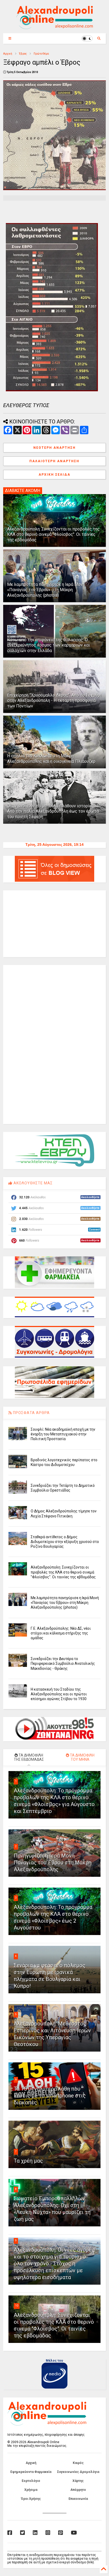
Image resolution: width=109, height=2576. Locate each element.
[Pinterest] (61, 2533)
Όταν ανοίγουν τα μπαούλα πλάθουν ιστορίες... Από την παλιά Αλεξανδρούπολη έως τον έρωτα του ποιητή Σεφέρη (53, 811)
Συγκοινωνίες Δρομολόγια (78, 2472)
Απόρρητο (78, 2490)
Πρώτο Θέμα (41, 54)
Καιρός (78, 2463)
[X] (22, 2533)
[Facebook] (10, 2533)
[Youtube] (74, 2533)
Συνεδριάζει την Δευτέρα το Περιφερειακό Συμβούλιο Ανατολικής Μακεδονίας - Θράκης (63, 1663)
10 (17, 2306)
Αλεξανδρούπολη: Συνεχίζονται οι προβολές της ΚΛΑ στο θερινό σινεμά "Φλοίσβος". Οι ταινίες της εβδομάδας (53, 535)
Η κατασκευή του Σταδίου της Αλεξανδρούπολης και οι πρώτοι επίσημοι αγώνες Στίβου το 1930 (59, 1694)
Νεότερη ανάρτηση (54, 448)
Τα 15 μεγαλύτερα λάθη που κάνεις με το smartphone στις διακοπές (50, 2096)
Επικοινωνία (78, 2499)
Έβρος (23, 54)
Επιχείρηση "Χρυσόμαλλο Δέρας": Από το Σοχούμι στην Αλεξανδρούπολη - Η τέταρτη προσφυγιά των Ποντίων (54, 701)
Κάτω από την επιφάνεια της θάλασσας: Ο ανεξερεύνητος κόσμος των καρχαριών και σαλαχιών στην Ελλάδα (49, 645)
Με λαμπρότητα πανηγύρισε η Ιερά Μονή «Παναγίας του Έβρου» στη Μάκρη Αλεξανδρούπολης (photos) (46, 590)
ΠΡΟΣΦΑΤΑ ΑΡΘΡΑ (31, 1413)
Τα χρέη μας (28, 2161)
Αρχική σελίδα (54, 475)
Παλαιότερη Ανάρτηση (54, 461)
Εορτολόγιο (31, 2481)
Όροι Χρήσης (31, 2499)
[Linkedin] (35, 2533)
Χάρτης (78, 2481)
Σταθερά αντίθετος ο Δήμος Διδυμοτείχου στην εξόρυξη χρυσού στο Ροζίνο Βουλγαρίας (65, 1542)
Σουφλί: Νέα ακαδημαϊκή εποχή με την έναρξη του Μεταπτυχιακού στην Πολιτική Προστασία (63, 1434)
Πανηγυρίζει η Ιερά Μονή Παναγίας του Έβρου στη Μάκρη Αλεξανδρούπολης (53, 1863)
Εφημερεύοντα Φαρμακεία (31, 2472)
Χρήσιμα (31, 2490)
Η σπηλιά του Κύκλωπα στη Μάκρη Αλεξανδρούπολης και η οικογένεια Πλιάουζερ (51, 759)
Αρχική (8, 54)
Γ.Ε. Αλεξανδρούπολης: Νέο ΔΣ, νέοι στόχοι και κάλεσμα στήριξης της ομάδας (61, 1633)
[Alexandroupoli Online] (54, 27)
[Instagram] (48, 2533)
